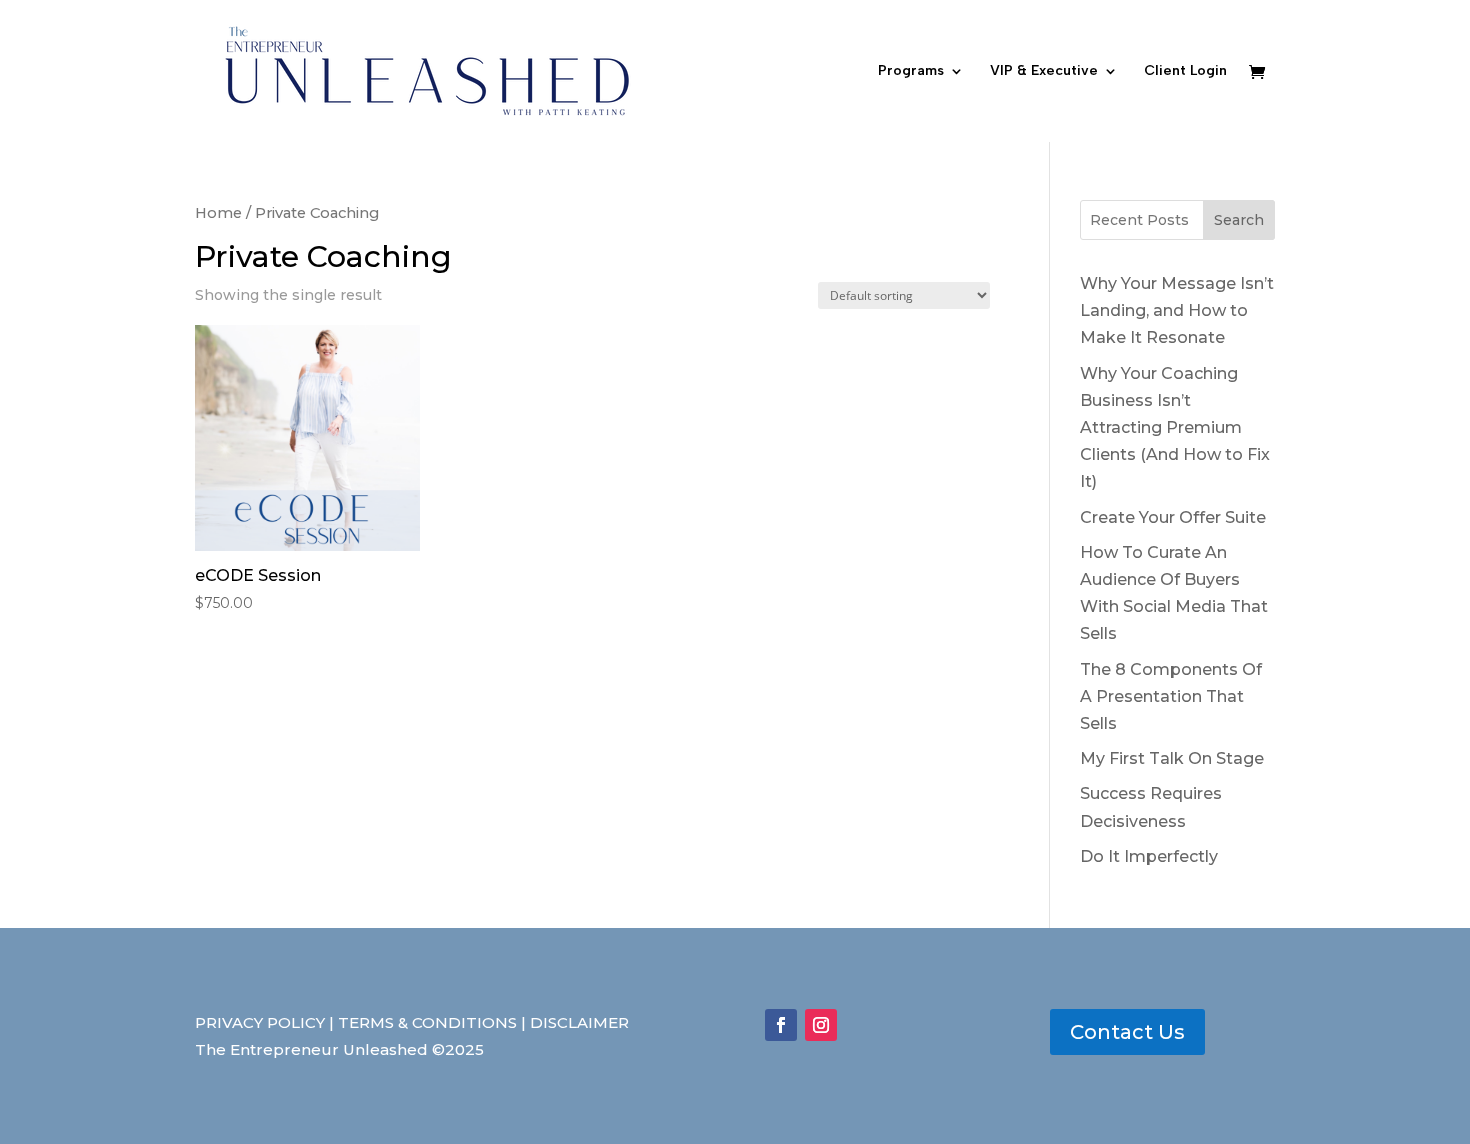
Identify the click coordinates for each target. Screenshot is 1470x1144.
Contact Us (1127, 1032)
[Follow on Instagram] (821, 1025)
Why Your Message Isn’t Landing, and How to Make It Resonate (1177, 310)
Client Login (1185, 71)
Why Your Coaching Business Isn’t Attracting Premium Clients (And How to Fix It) (1175, 428)
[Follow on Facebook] (781, 1025)
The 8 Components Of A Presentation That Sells (1171, 696)
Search (1239, 220)
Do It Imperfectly (1149, 856)
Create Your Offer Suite (1173, 517)
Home (218, 213)
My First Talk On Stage (1172, 758)
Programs (911, 71)
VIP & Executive (1044, 71)
